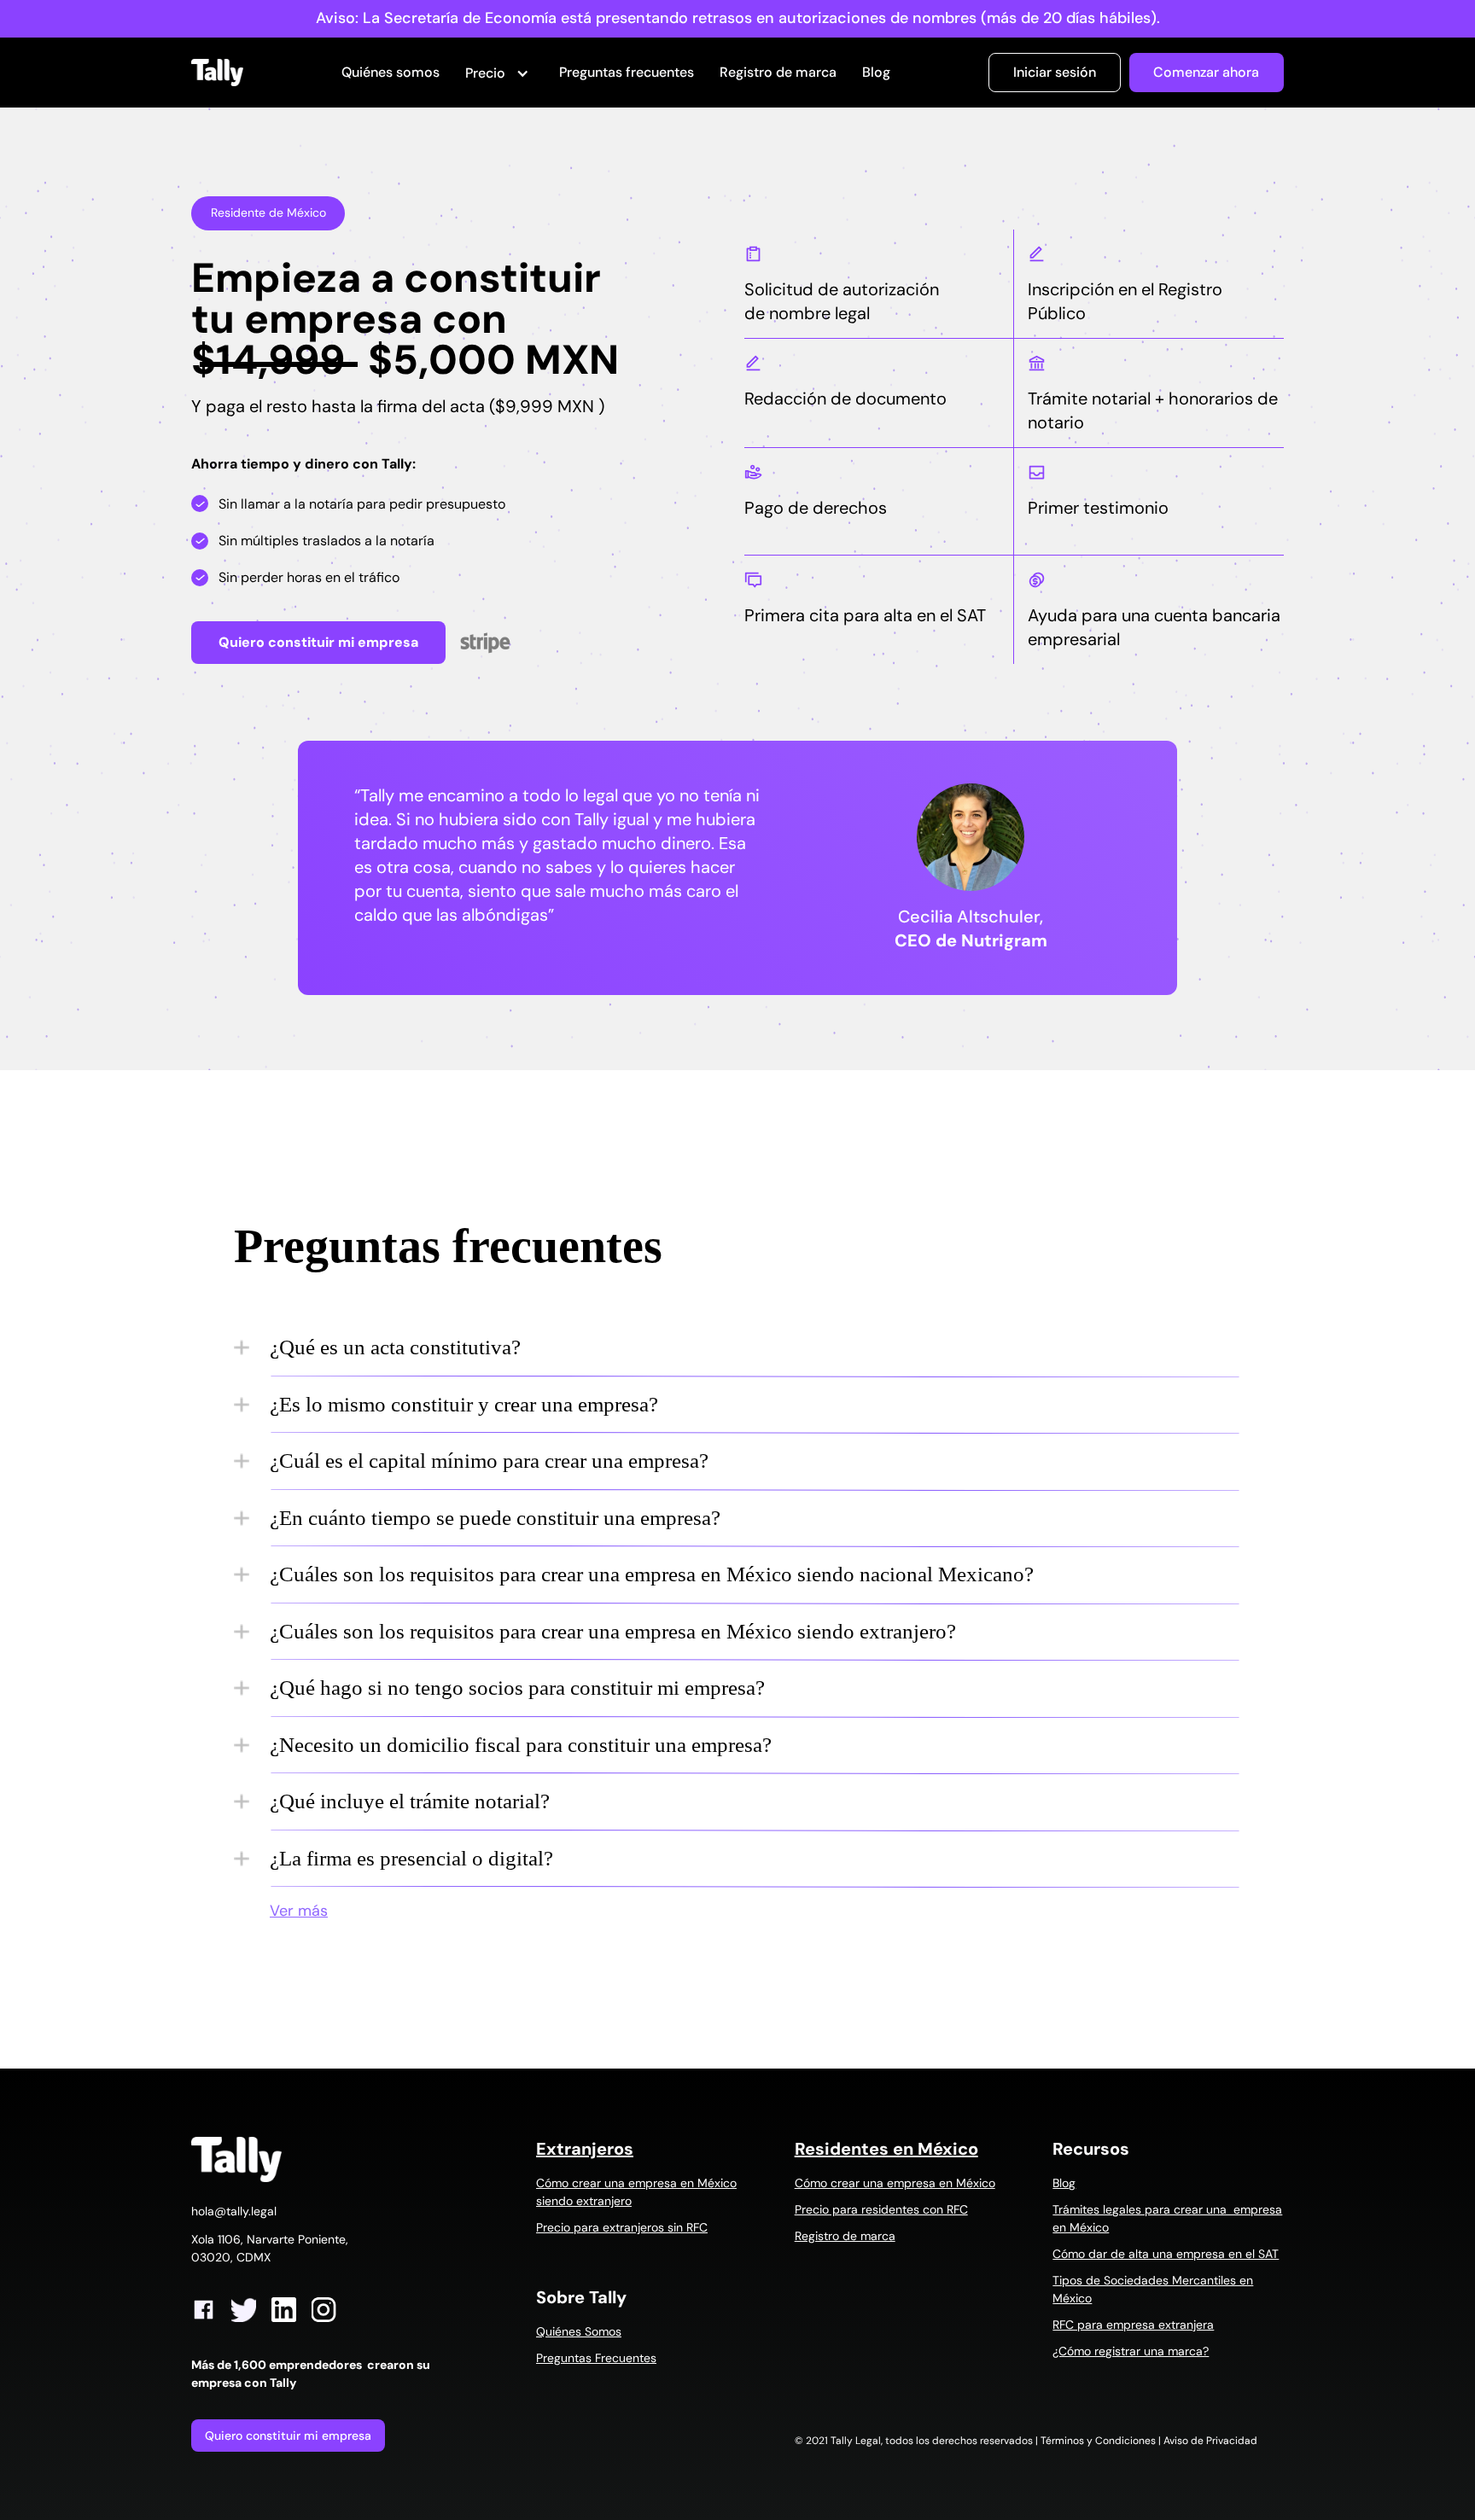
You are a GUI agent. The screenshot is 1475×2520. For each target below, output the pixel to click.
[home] (217, 73)
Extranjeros (585, 2149)
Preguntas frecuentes (627, 72)
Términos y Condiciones (1098, 2441)
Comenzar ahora (1206, 72)
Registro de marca (778, 72)
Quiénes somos (391, 72)
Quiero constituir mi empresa (288, 2436)
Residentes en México (886, 2149)
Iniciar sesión (1055, 72)
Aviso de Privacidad (1210, 2441)
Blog (876, 72)
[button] (499, 74)
